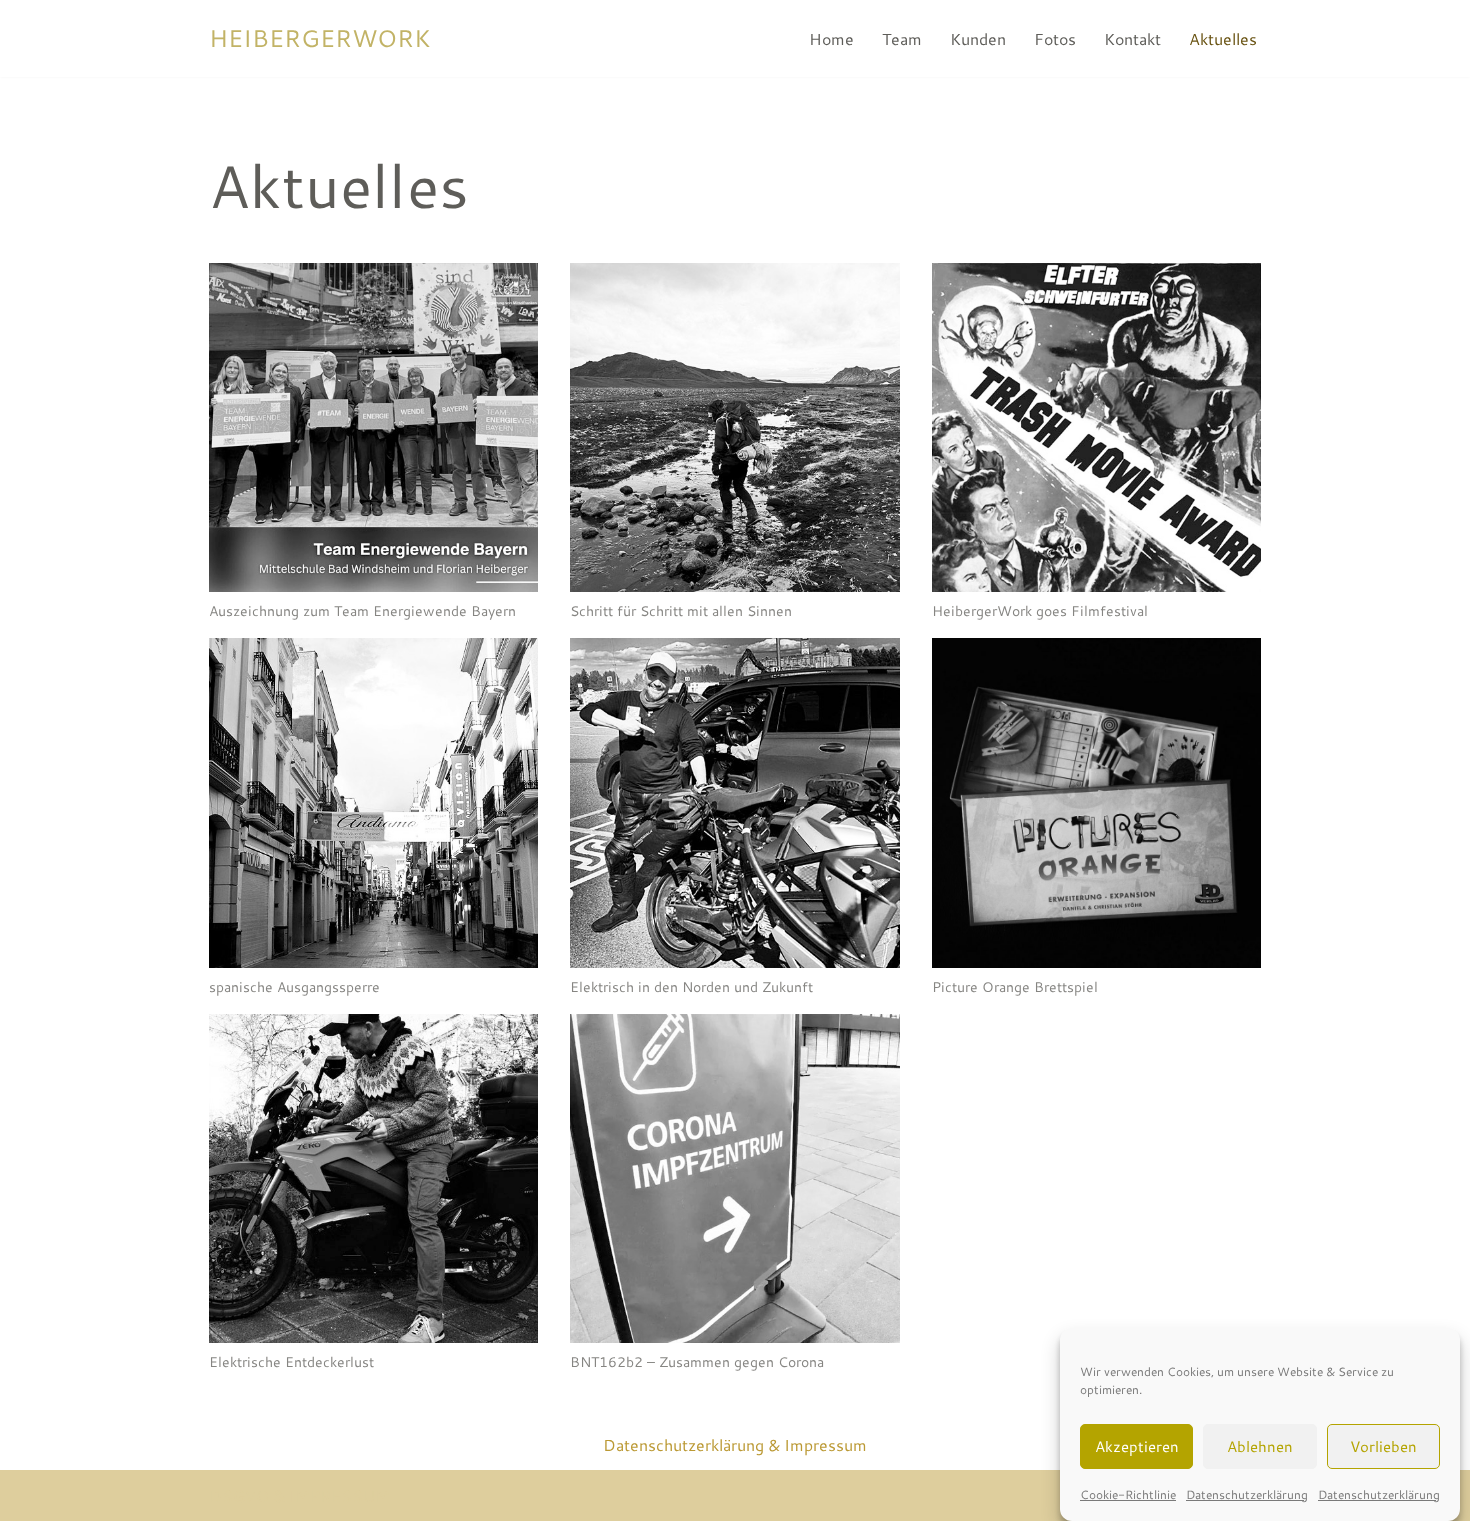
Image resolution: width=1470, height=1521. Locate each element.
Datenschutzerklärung (1247, 1494)
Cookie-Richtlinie (1128, 1494)
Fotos (1055, 38)
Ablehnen (1260, 1445)
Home (831, 38)
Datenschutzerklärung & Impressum (735, 1444)
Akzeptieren (1137, 1445)
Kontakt (1132, 38)
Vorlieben (1383, 1445)
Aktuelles (1223, 38)
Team (902, 38)
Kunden (978, 38)
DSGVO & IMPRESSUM (299, 1495)
